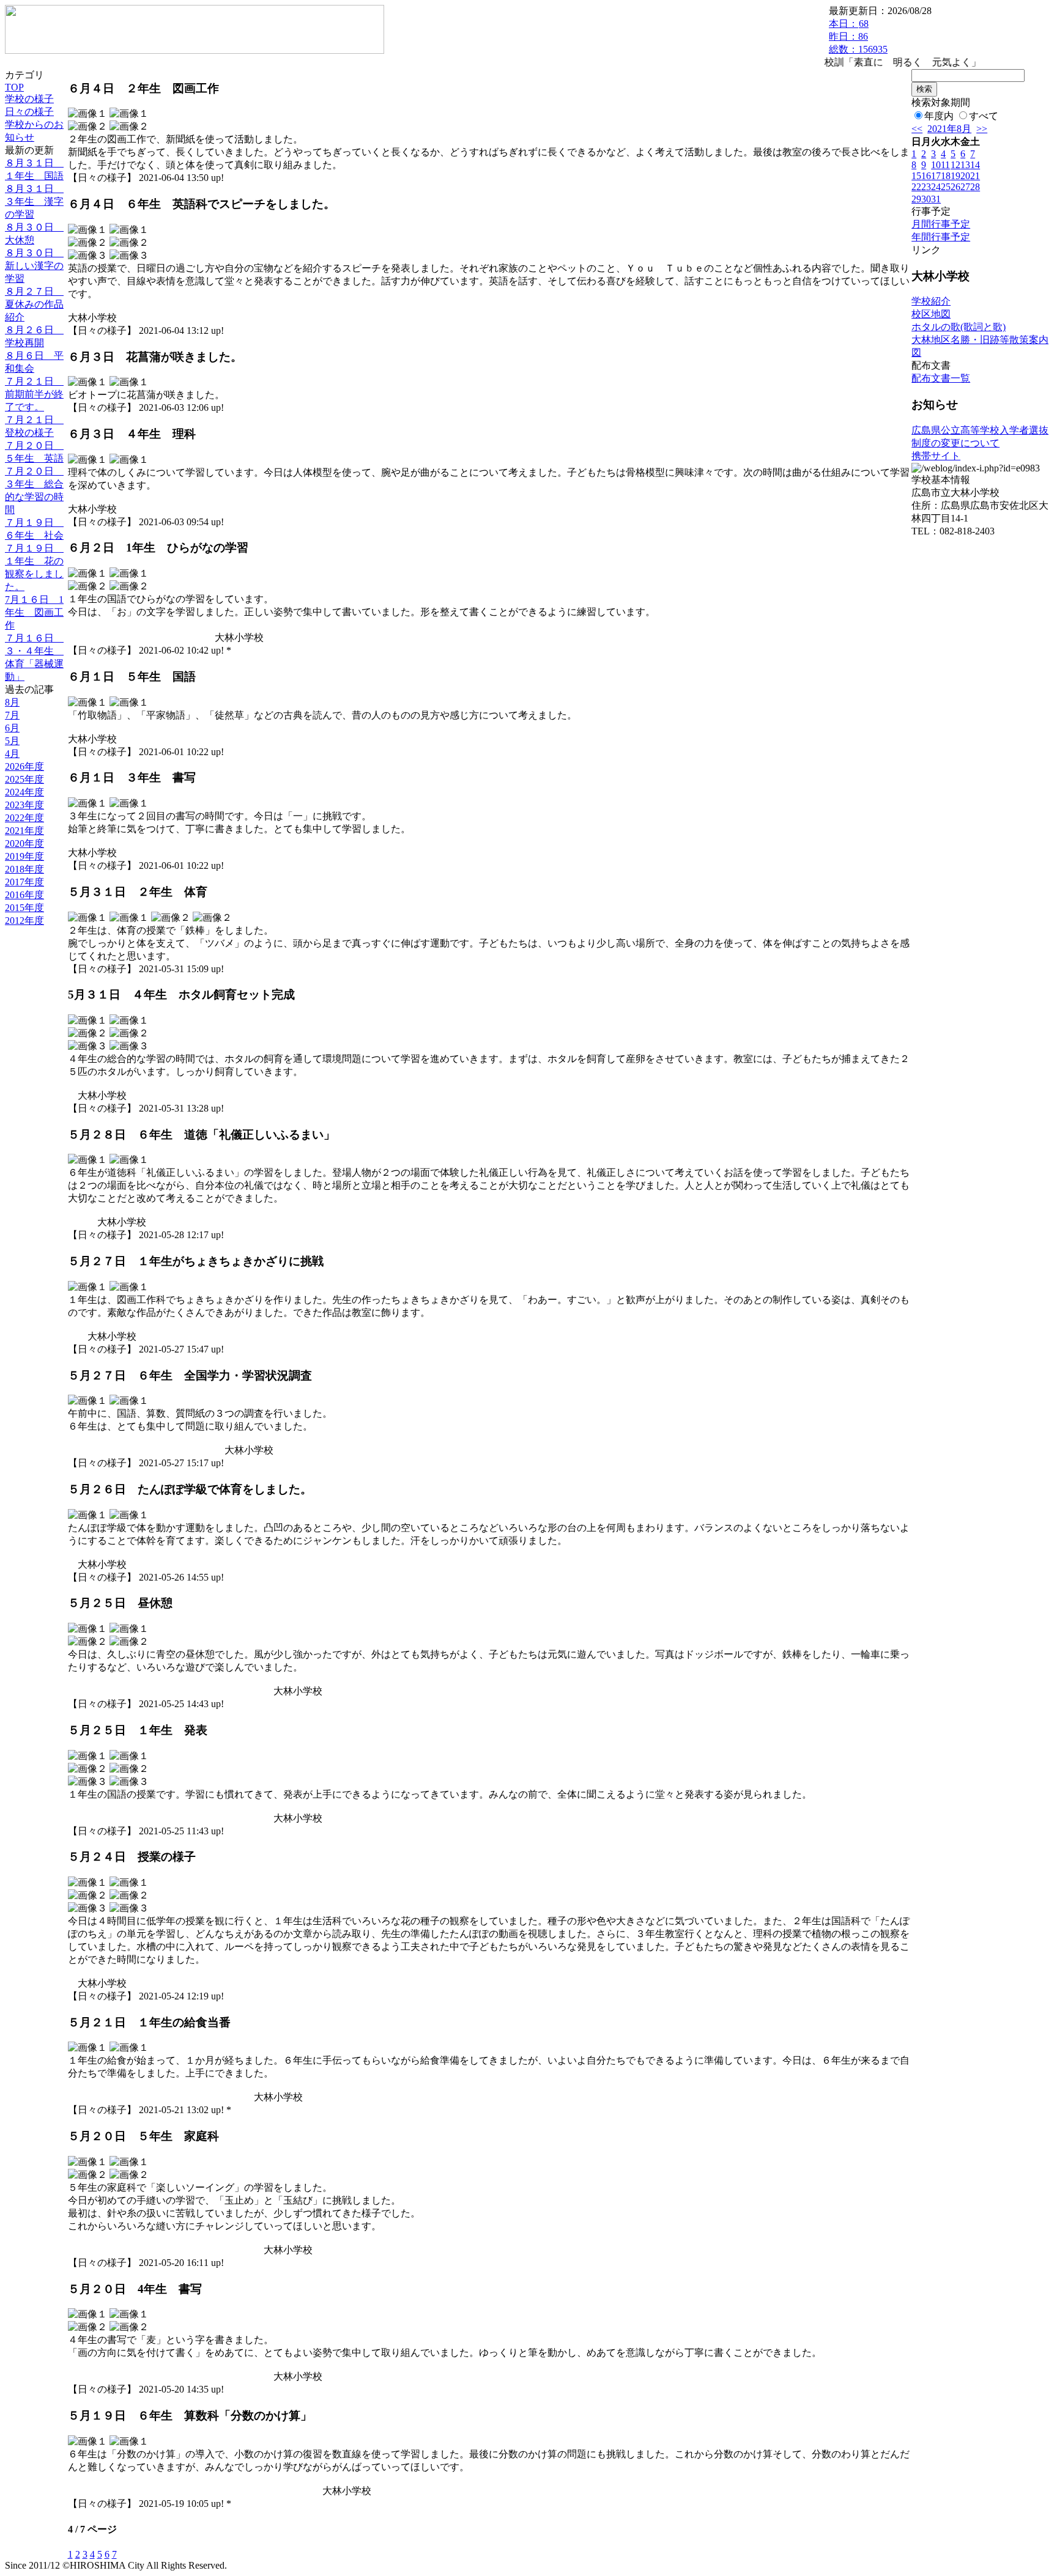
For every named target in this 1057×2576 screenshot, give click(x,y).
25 (946, 187)
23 (926, 187)
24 (936, 187)
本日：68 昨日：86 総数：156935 (858, 36)
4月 (12, 754)
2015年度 (24, 908)
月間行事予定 (941, 224)
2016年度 (24, 895)
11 (945, 165)
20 (965, 176)
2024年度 (24, 792)
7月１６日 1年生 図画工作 (34, 612)
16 (926, 176)
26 (955, 187)
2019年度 (24, 856)
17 (936, 176)
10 (936, 165)
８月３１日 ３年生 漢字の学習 (34, 201)
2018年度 (24, 869)
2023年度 (24, 805)
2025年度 (24, 779)
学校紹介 (931, 301)
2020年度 (24, 843)
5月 (12, 741)
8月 (12, 702)
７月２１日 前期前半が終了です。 (34, 394)
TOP (14, 87)
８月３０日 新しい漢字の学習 (34, 266)
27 (965, 187)
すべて (984, 116)
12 (955, 165)
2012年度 (24, 921)
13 (965, 165)
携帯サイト (936, 456)
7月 (12, 715)
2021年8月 (949, 129)
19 (955, 176)
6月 (12, 728)
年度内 (939, 116)
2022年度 (24, 818)
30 (926, 199)
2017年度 (24, 882)
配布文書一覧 (941, 378)
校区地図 (931, 314)
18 (946, 176)
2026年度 (24, 766)
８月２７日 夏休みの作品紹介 (34, 304)
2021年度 (24, 831)
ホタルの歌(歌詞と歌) (959, 327)
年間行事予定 (941, 237)
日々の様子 (29, 112)
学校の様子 (29, 99)
